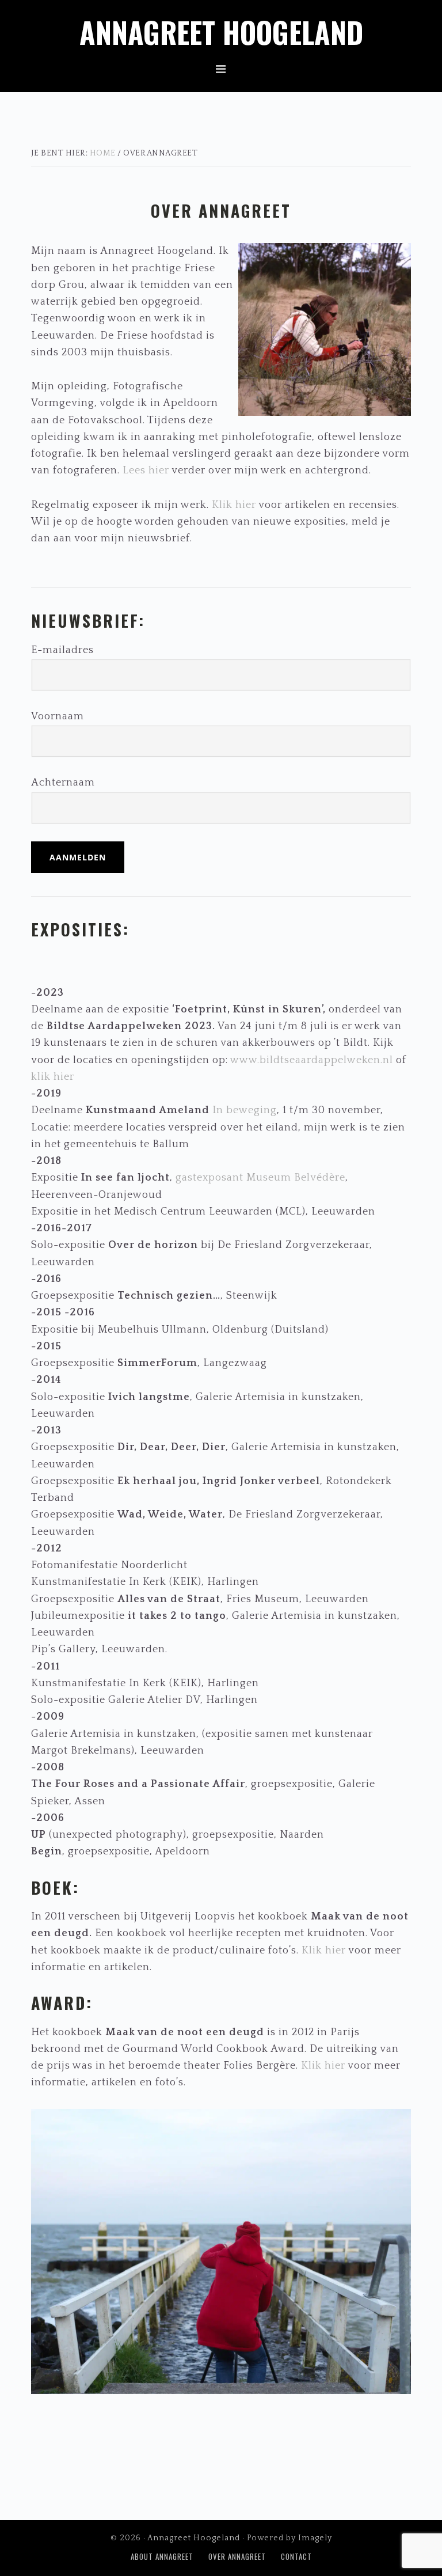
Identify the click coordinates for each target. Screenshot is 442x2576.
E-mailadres (62, 650)
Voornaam (58, 716)
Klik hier (234, 505)
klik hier (53, 1077)
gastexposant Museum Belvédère (260, 1178)
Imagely (315, 2538)
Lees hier (146, 471)
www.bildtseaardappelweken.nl (310, 1060)
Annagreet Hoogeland (221, 32)
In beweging (245, 1110)
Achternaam (63, 783)
